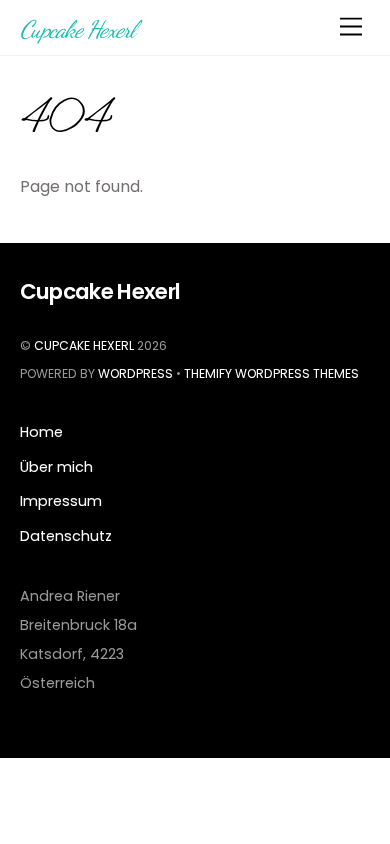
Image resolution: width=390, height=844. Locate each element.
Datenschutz (66, 536)
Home (41, 432)
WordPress (135, 373)
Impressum (61, 501)
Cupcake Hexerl (84, 345)
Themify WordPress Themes (271, 373)
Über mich (56, 467)
